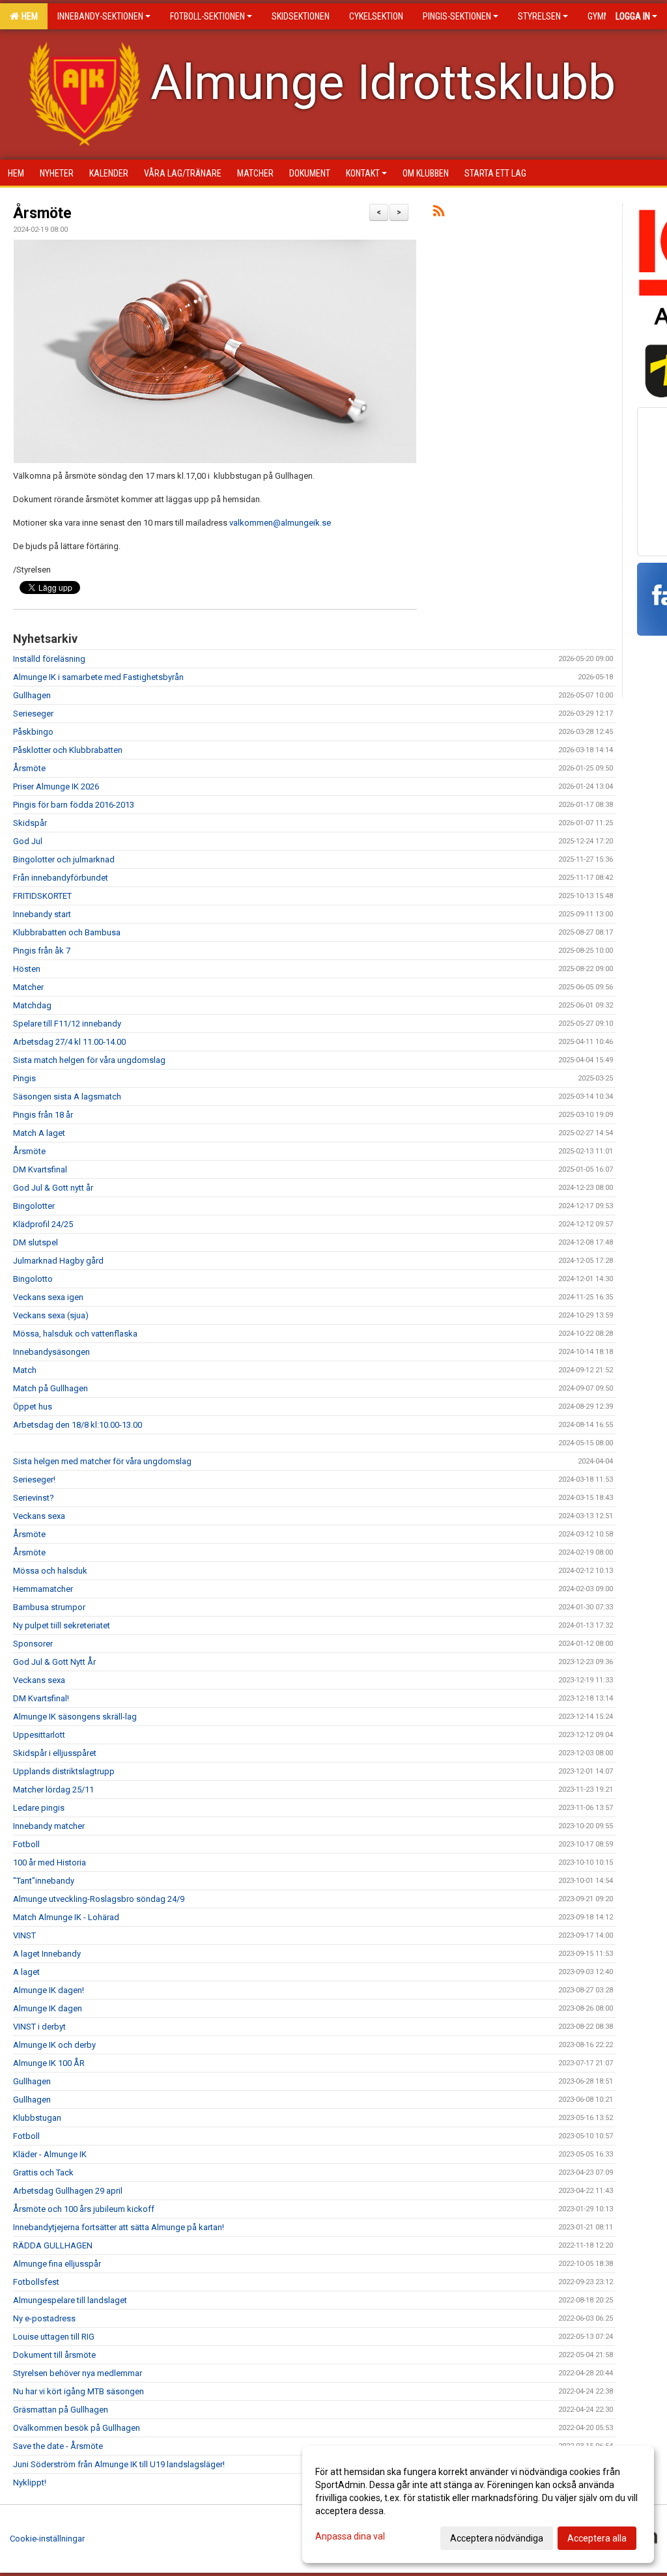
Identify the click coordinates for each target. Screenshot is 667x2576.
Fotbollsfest (36, 2282)
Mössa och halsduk (50, 1571)
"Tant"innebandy (44, 1881)
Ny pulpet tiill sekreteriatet (62, 1625)
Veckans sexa (39, 1516)
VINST (24, 1935)
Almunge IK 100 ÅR (49, 2063)
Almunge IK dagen (48, 2008)
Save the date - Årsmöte (58, 2446)
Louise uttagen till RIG (54, 2337)
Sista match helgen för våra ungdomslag (89, 1060)
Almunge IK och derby (54, 2045)
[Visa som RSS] (439, 213)
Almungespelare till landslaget (70, 2300)
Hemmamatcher (43, 1589)
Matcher (28, 987)
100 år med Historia (50, 1862)
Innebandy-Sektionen (100, 16)
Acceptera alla (597, 2538)
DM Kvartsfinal (40, 1169)
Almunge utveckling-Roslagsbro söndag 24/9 (99, 1899)
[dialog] (478, 2504)
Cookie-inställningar (47, 2539)
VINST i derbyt (39, 2027)
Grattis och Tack (43, 2173)
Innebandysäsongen (51, 1352)
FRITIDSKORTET (42, 896)
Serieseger (33, 714)
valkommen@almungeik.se (280, 523)
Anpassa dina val (350, 2536)
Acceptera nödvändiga (497, 2538)
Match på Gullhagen (50, 1388)
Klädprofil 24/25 (43, 1224)
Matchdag (32, 1005)
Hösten (27, 969)
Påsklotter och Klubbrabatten (68, 750)
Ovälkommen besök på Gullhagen (77, 2428)
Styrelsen (539, 16)
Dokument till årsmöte (54, 2355)
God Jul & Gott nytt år (53, 1188)
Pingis (24, 1078)
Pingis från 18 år (43, 1115)
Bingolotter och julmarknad (64, 859)
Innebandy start (42, 914)
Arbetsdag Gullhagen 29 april (68, 2191)
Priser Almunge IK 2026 (56, 786)
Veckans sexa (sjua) (51, 1315)
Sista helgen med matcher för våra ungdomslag (102, 1461)
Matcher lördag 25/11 (53, 1790)
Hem (28, 16)
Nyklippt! (30, 2483)
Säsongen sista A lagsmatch (67, 1097)
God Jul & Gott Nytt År (54, 1662)
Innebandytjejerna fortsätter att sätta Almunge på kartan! (119, 2227)
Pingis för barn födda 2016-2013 (74, 805)
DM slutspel (35, 1242)
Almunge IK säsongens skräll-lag (75, 1717)
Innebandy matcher (49, 1826)
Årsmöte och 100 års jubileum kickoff (84, 2209)
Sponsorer (33, 1644)
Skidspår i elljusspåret (55, 1753)
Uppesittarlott (39, 1735)
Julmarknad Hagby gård (58, 1261)
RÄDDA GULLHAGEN (53, 2245)
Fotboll (26, 1844)
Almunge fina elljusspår (57, 2264)
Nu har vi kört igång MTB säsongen (78, 2391)
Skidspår (30, 823)
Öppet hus (33, 1407)
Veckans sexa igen (48, 1297)
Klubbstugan (37, 2118)
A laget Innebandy (47, 1954)
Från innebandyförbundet (61, 878)
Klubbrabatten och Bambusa (67, 932)
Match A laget (39, 1133)
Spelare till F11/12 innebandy (67, 1024)
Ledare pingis (39, 1808)
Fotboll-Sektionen (207, 16)
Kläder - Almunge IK (50, 2154)
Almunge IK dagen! (49, 1990)
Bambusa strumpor (49, 1607)
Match (25, 1370)
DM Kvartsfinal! (41, 1698)
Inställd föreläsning (49, 659)
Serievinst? (34, 1498)
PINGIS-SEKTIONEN (457, 16)
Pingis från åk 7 (42, 951)
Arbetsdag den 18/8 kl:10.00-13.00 (78, 1425)
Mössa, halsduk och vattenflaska (75, 1334)
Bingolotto (33, 1279)
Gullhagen (32, 695)
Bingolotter (34, 1206)
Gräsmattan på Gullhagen (61, 2410)
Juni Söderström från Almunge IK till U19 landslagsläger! (119, 2464)
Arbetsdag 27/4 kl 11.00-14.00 (69, 1042)
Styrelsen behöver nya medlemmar (78, 2373)
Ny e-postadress (44, 2318)
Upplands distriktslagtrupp (64, 1771)
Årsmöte (42, 213)
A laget (26, 1972)
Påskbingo (33, 732)
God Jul (28, 841)
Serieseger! (34, 1479)
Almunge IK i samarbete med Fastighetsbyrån (98, 677)
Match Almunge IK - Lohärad (66, 1917)
